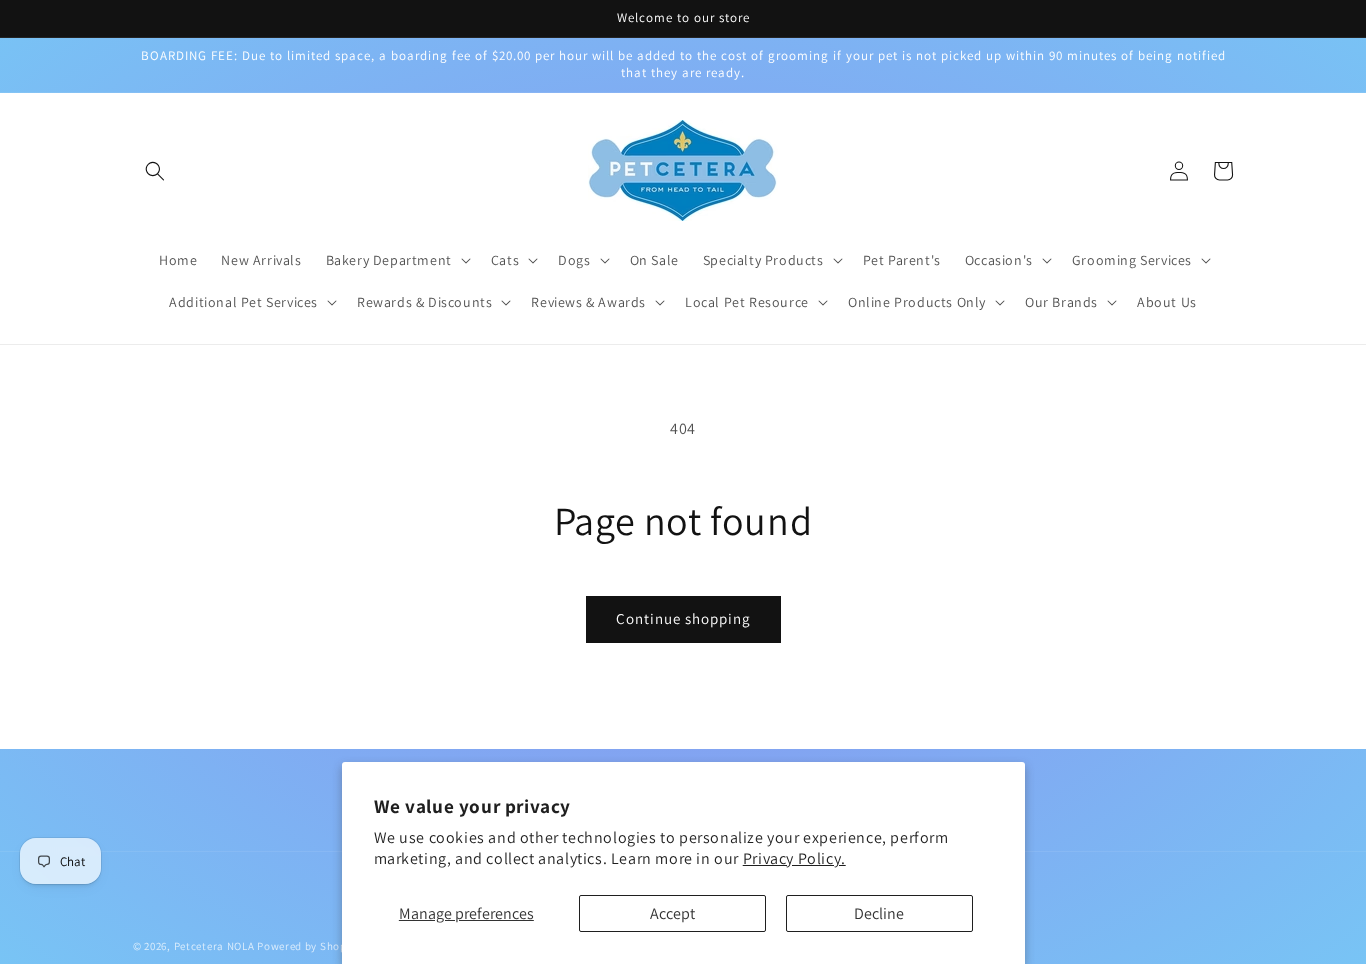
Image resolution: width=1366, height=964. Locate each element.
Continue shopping (683, 618)
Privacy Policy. (794, 858)
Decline (879, 913)
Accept (672, 913)
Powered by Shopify (308, 946)
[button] (155, 171)
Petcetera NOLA (214, 946)
